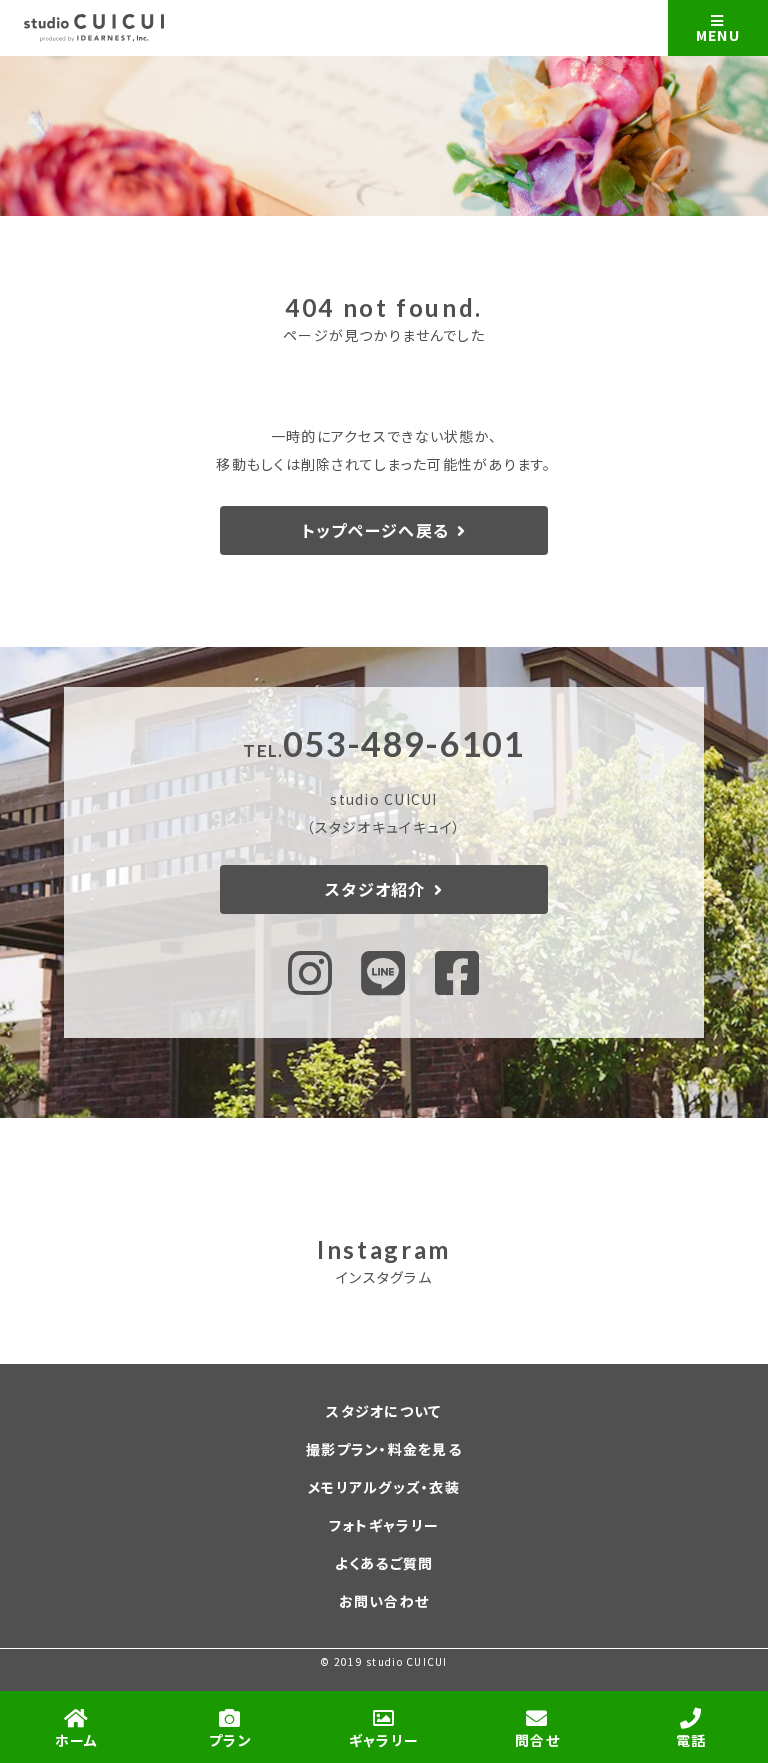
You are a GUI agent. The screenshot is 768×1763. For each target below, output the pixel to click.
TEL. (383, 750)
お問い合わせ (384, 1601)
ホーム (77, 1740)
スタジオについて (383, 1411)
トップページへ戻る (375, 530)
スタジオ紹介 (375, 889)
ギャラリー (384, 1740)
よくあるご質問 (384, 1563)
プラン (230, 1740)
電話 (691, 1740)
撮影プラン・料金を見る (384, 1449)
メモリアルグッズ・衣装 (384, 1487)
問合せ (537, 1740)
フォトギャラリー (384, 1525)
